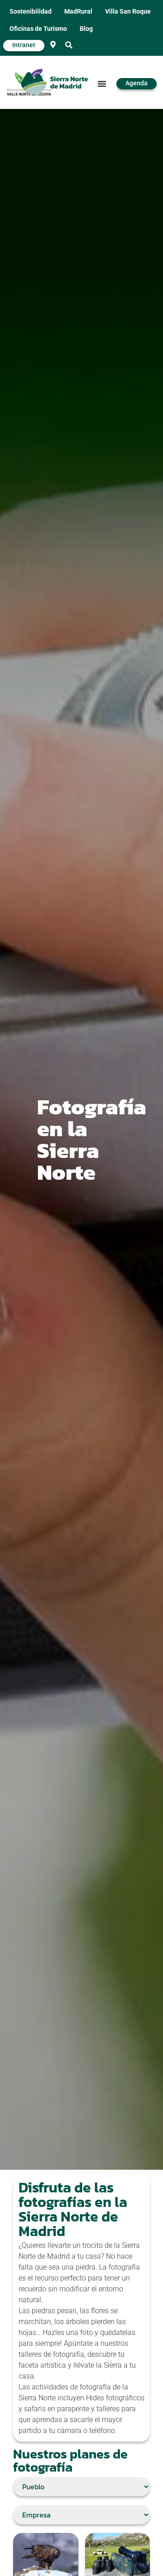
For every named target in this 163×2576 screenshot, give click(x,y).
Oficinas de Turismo (38, 29)
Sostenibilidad (31, 12)
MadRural (78, 12)
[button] (69, 45)
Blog (86, 29)
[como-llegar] (53, 44)
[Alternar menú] (102, 84)
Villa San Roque (128, 12)
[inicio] (55, 83)
